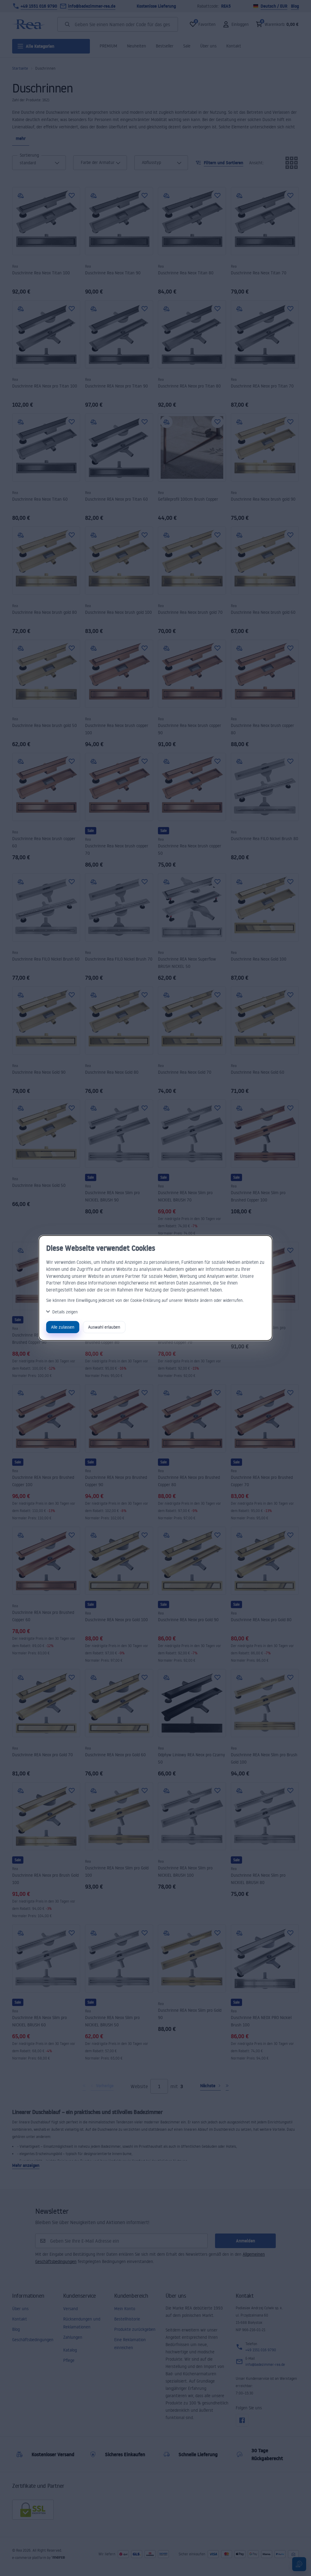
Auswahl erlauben (104, 1327)
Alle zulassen (63, 1327)
